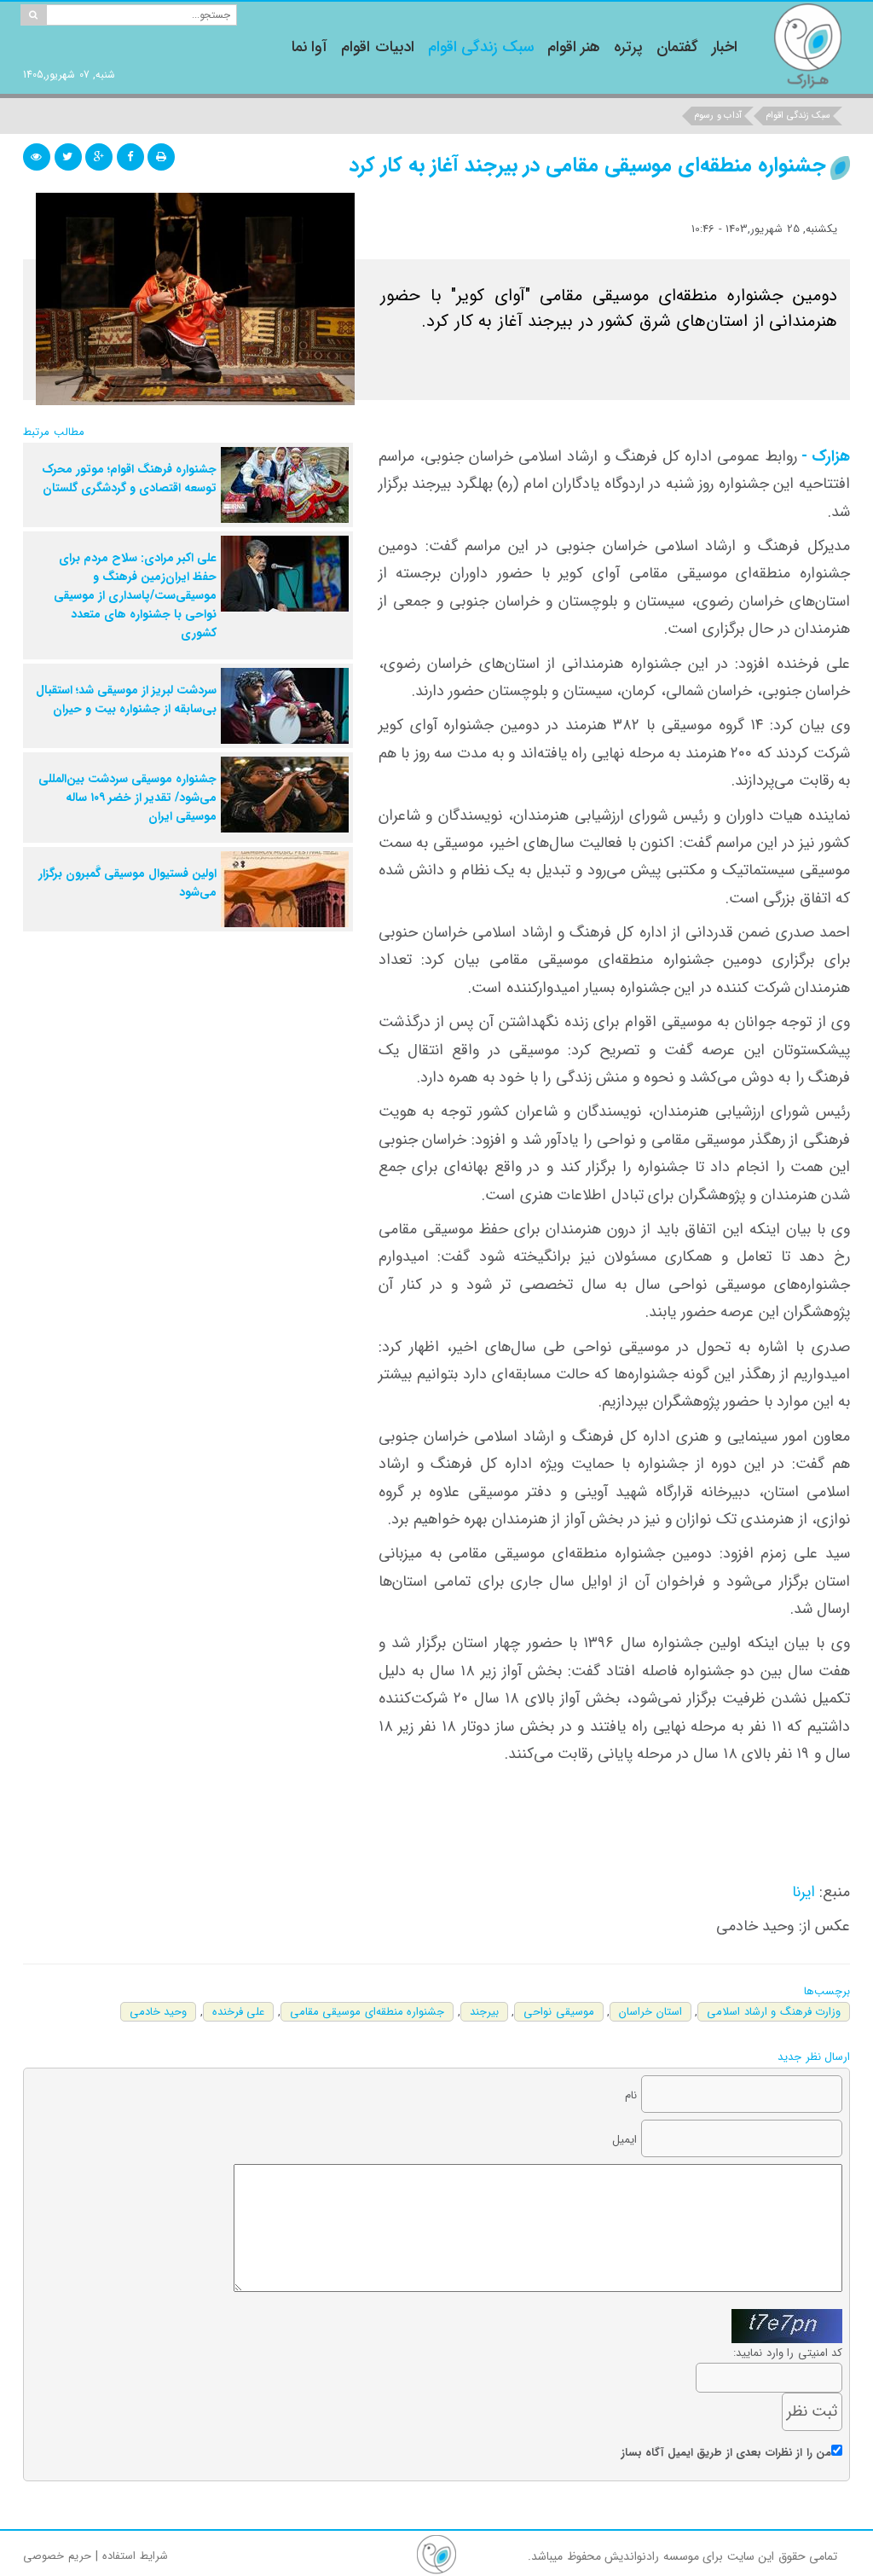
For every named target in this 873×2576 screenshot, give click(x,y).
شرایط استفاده (135, 2556)
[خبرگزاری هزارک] (807, 46)
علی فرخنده (239, 2012)
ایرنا (804, 1892)
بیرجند (484, 2012)
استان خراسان (650, 2012)
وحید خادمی (159, 2012)
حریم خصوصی (57, 2556)
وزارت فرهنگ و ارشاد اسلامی (774, 2012)
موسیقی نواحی (559, 2012)
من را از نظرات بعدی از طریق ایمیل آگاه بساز (727, 2453)
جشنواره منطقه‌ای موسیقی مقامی (367, 2012)
